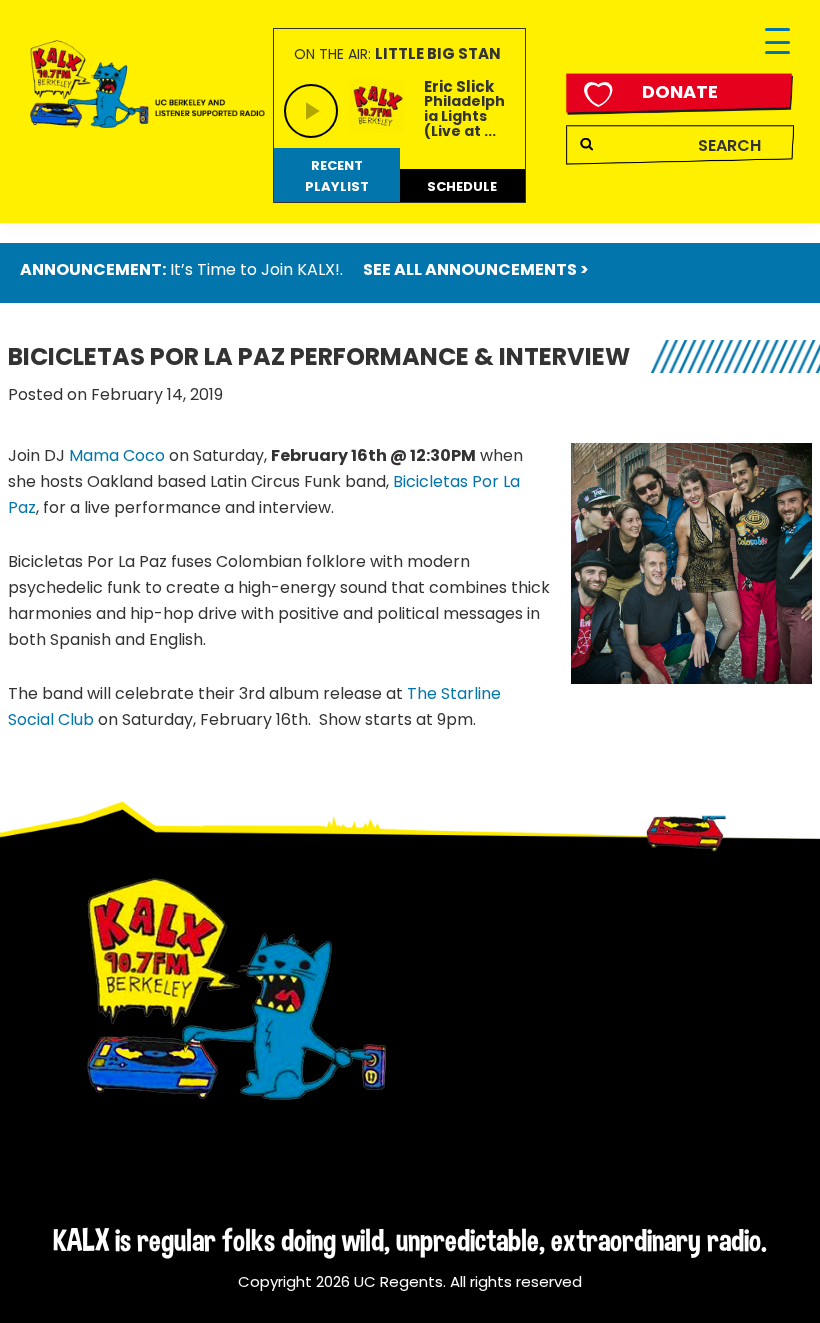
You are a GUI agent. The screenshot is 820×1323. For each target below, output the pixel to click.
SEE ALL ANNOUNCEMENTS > (476, 269)
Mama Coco (117, 455)
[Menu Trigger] (777, 42)
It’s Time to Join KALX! (255, 269)
